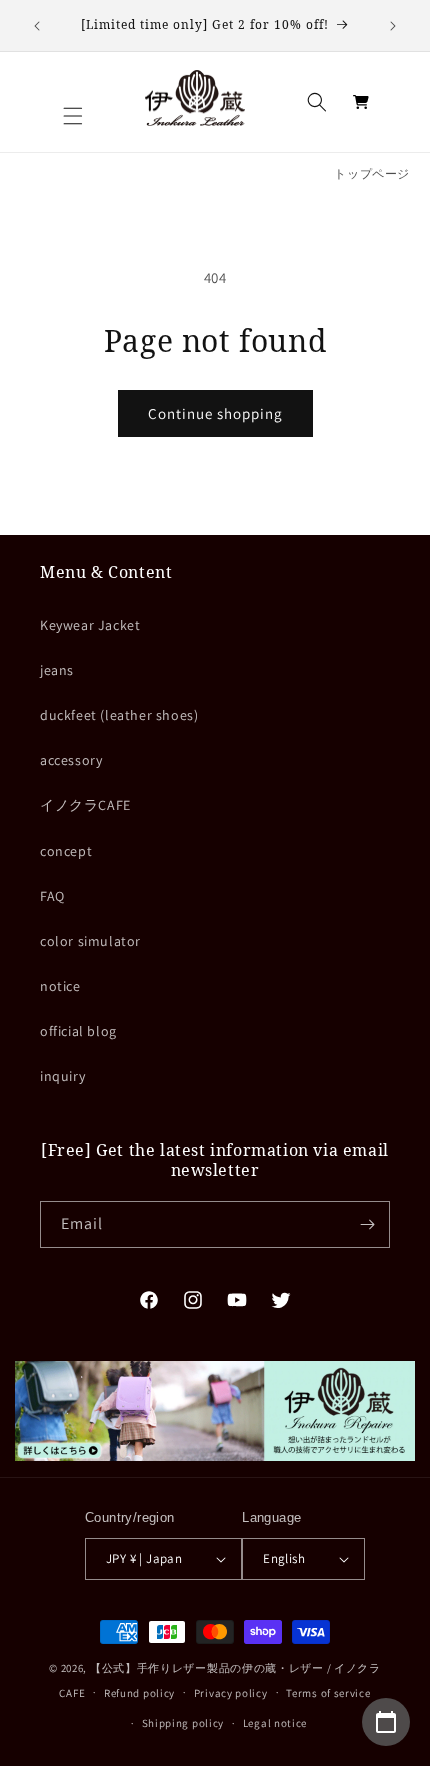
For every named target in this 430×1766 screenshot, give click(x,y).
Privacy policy (231, 1693)
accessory (71, 760)
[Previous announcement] (37, 26)
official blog (78, 1031)
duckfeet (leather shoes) (119, 715)
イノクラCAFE (85, 805)
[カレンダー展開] (386, 1722)
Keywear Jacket (90, 625)
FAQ (52, 896)
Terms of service (328, 1693)
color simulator (90, 941)
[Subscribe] (367, 1224)
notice (60, 986)
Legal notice (275, 1723)
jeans (57, 670)
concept (66, 851)
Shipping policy (183, 1723)
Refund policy (139, 1693)
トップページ (372, 173)
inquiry (62, 1076)
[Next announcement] (393, 26)
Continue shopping (215, 413)
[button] (73, 116)
